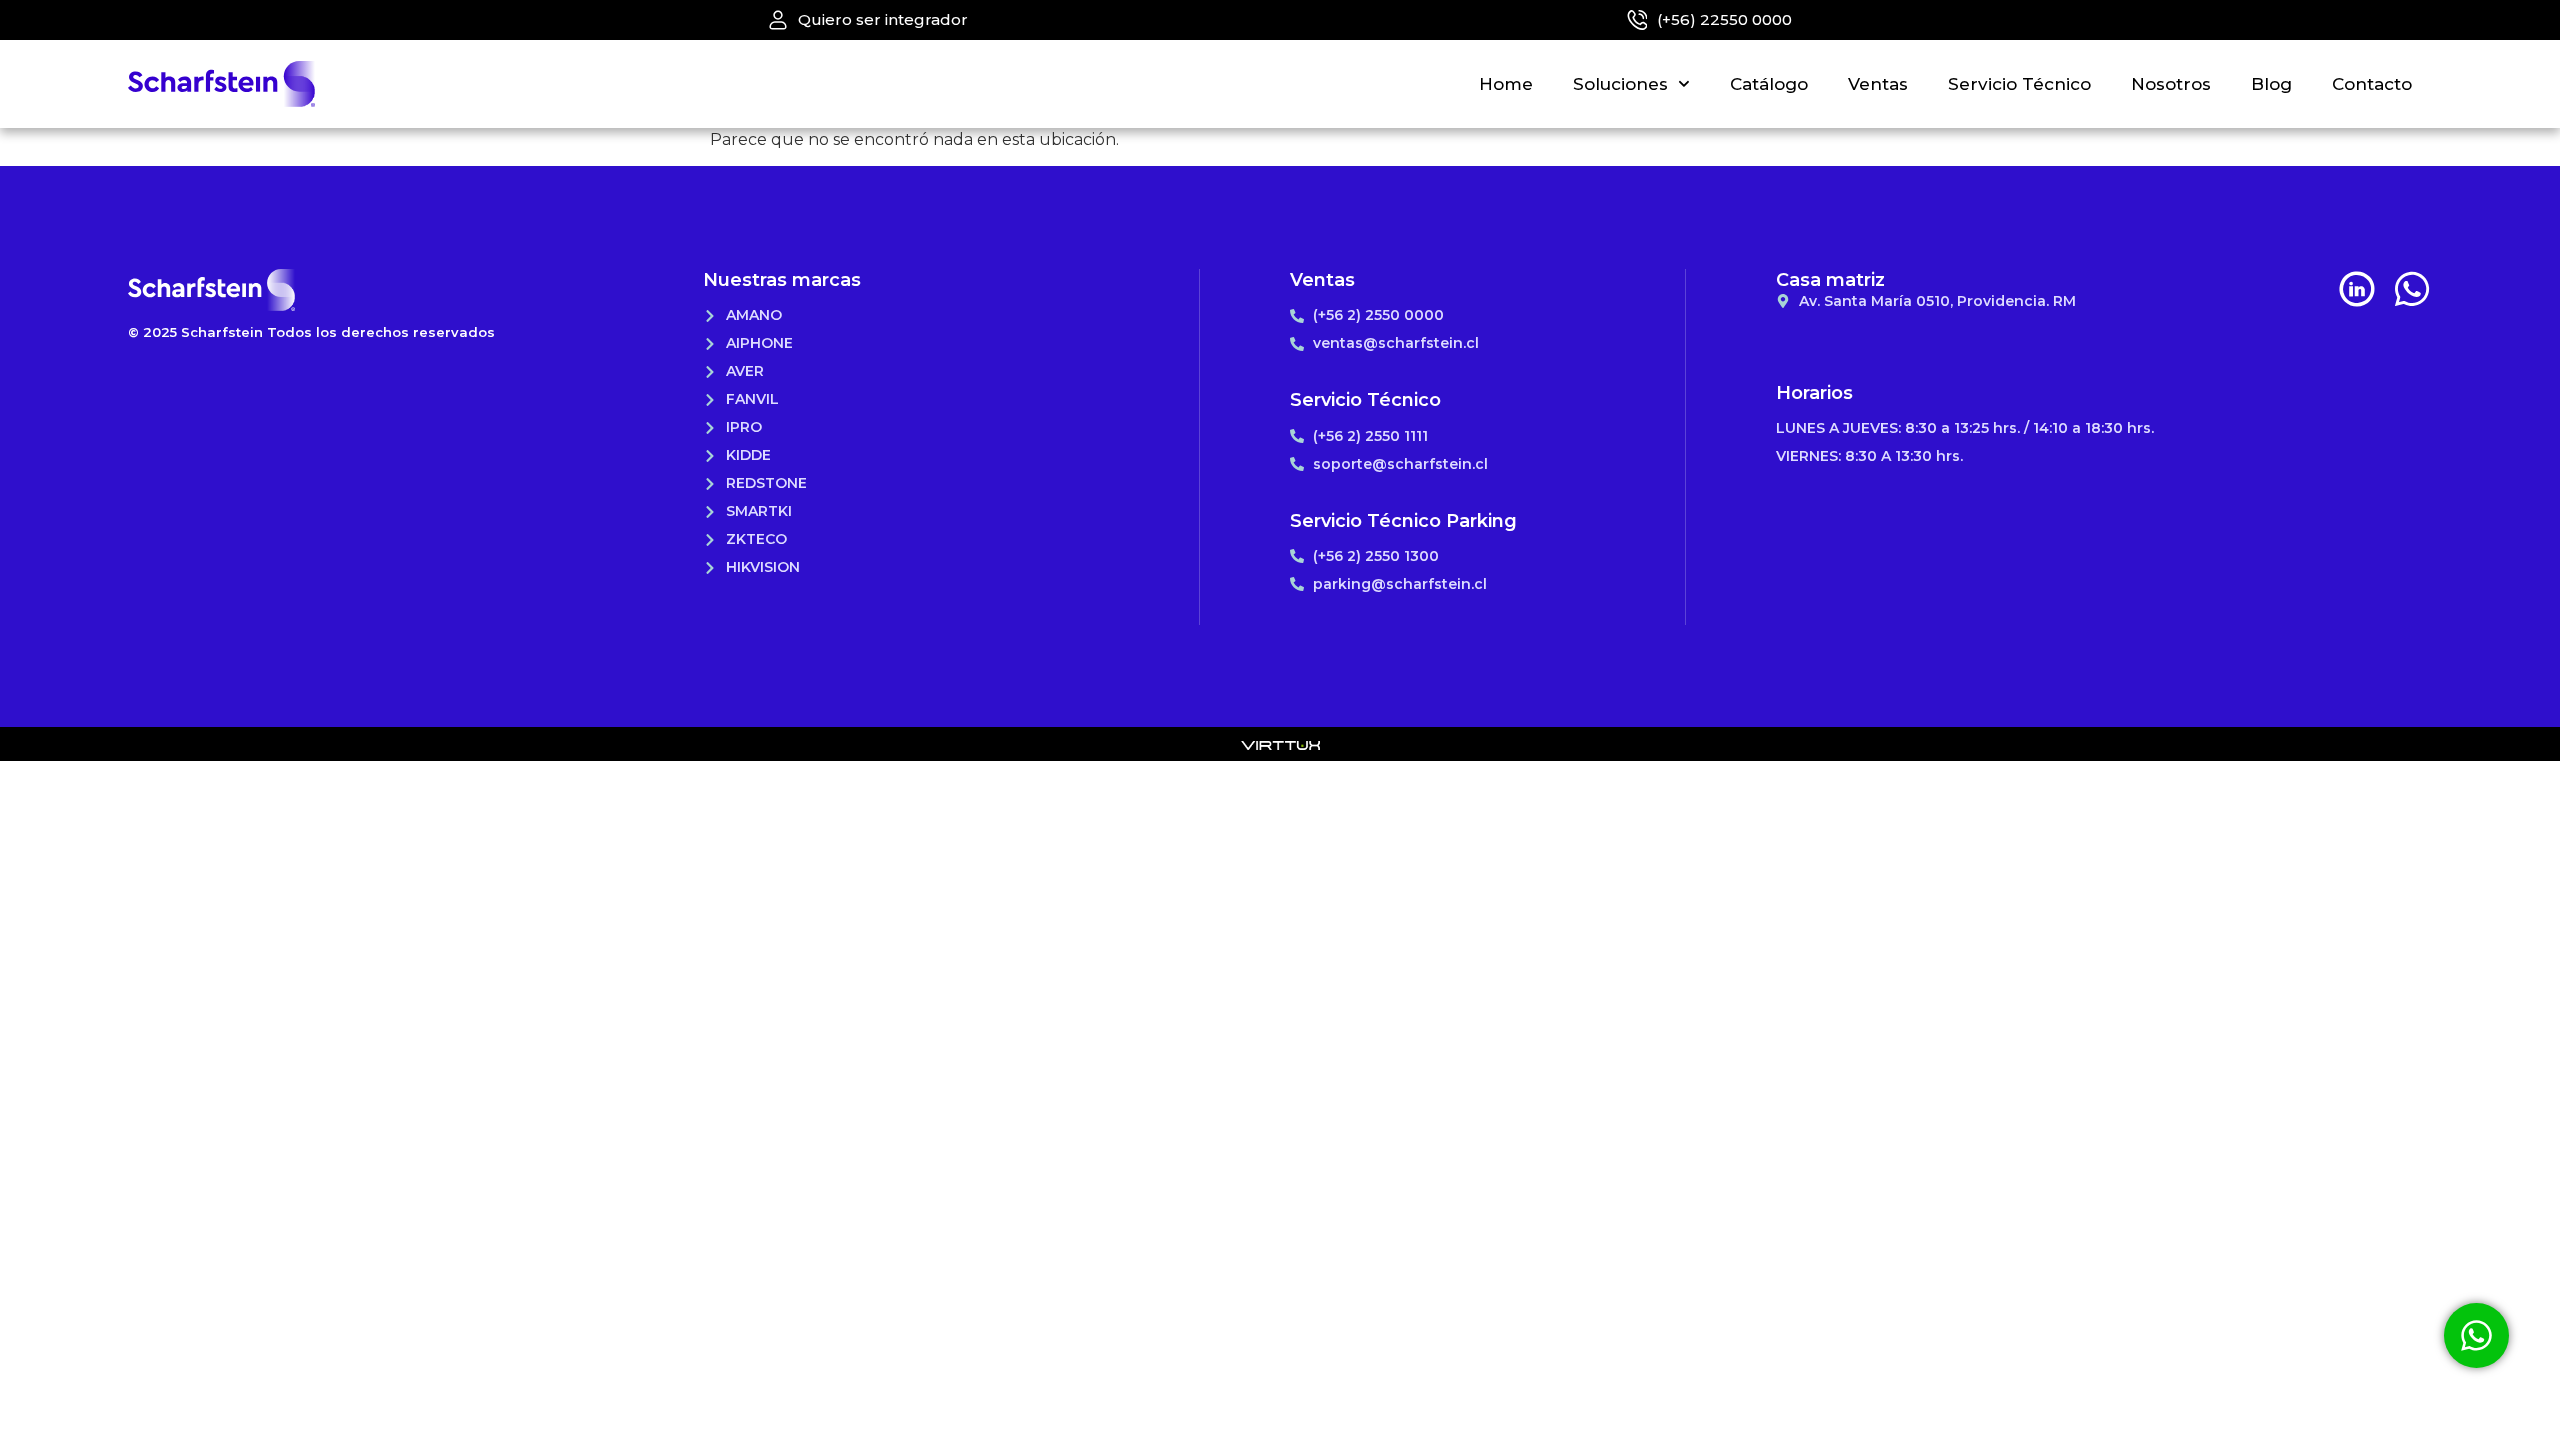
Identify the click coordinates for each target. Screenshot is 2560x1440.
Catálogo (1769, 84)
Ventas (1878, 84)
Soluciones (1620, 84)
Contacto (2372, 84)
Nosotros (2171, 84)
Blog (2271, 84)
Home (1506, 84)
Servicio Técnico (2019, 84)
